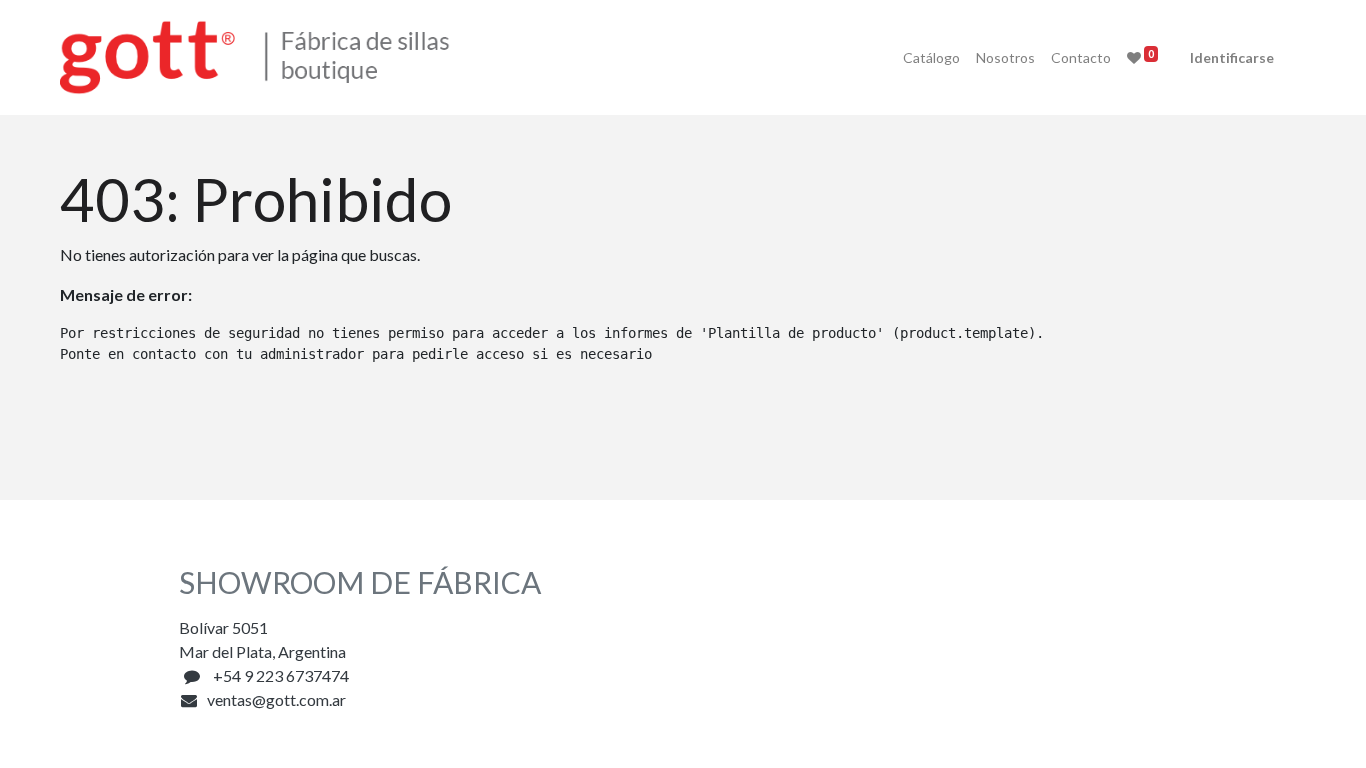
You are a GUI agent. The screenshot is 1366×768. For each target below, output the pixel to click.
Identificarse (1232, 57)
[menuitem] (931, 57)
